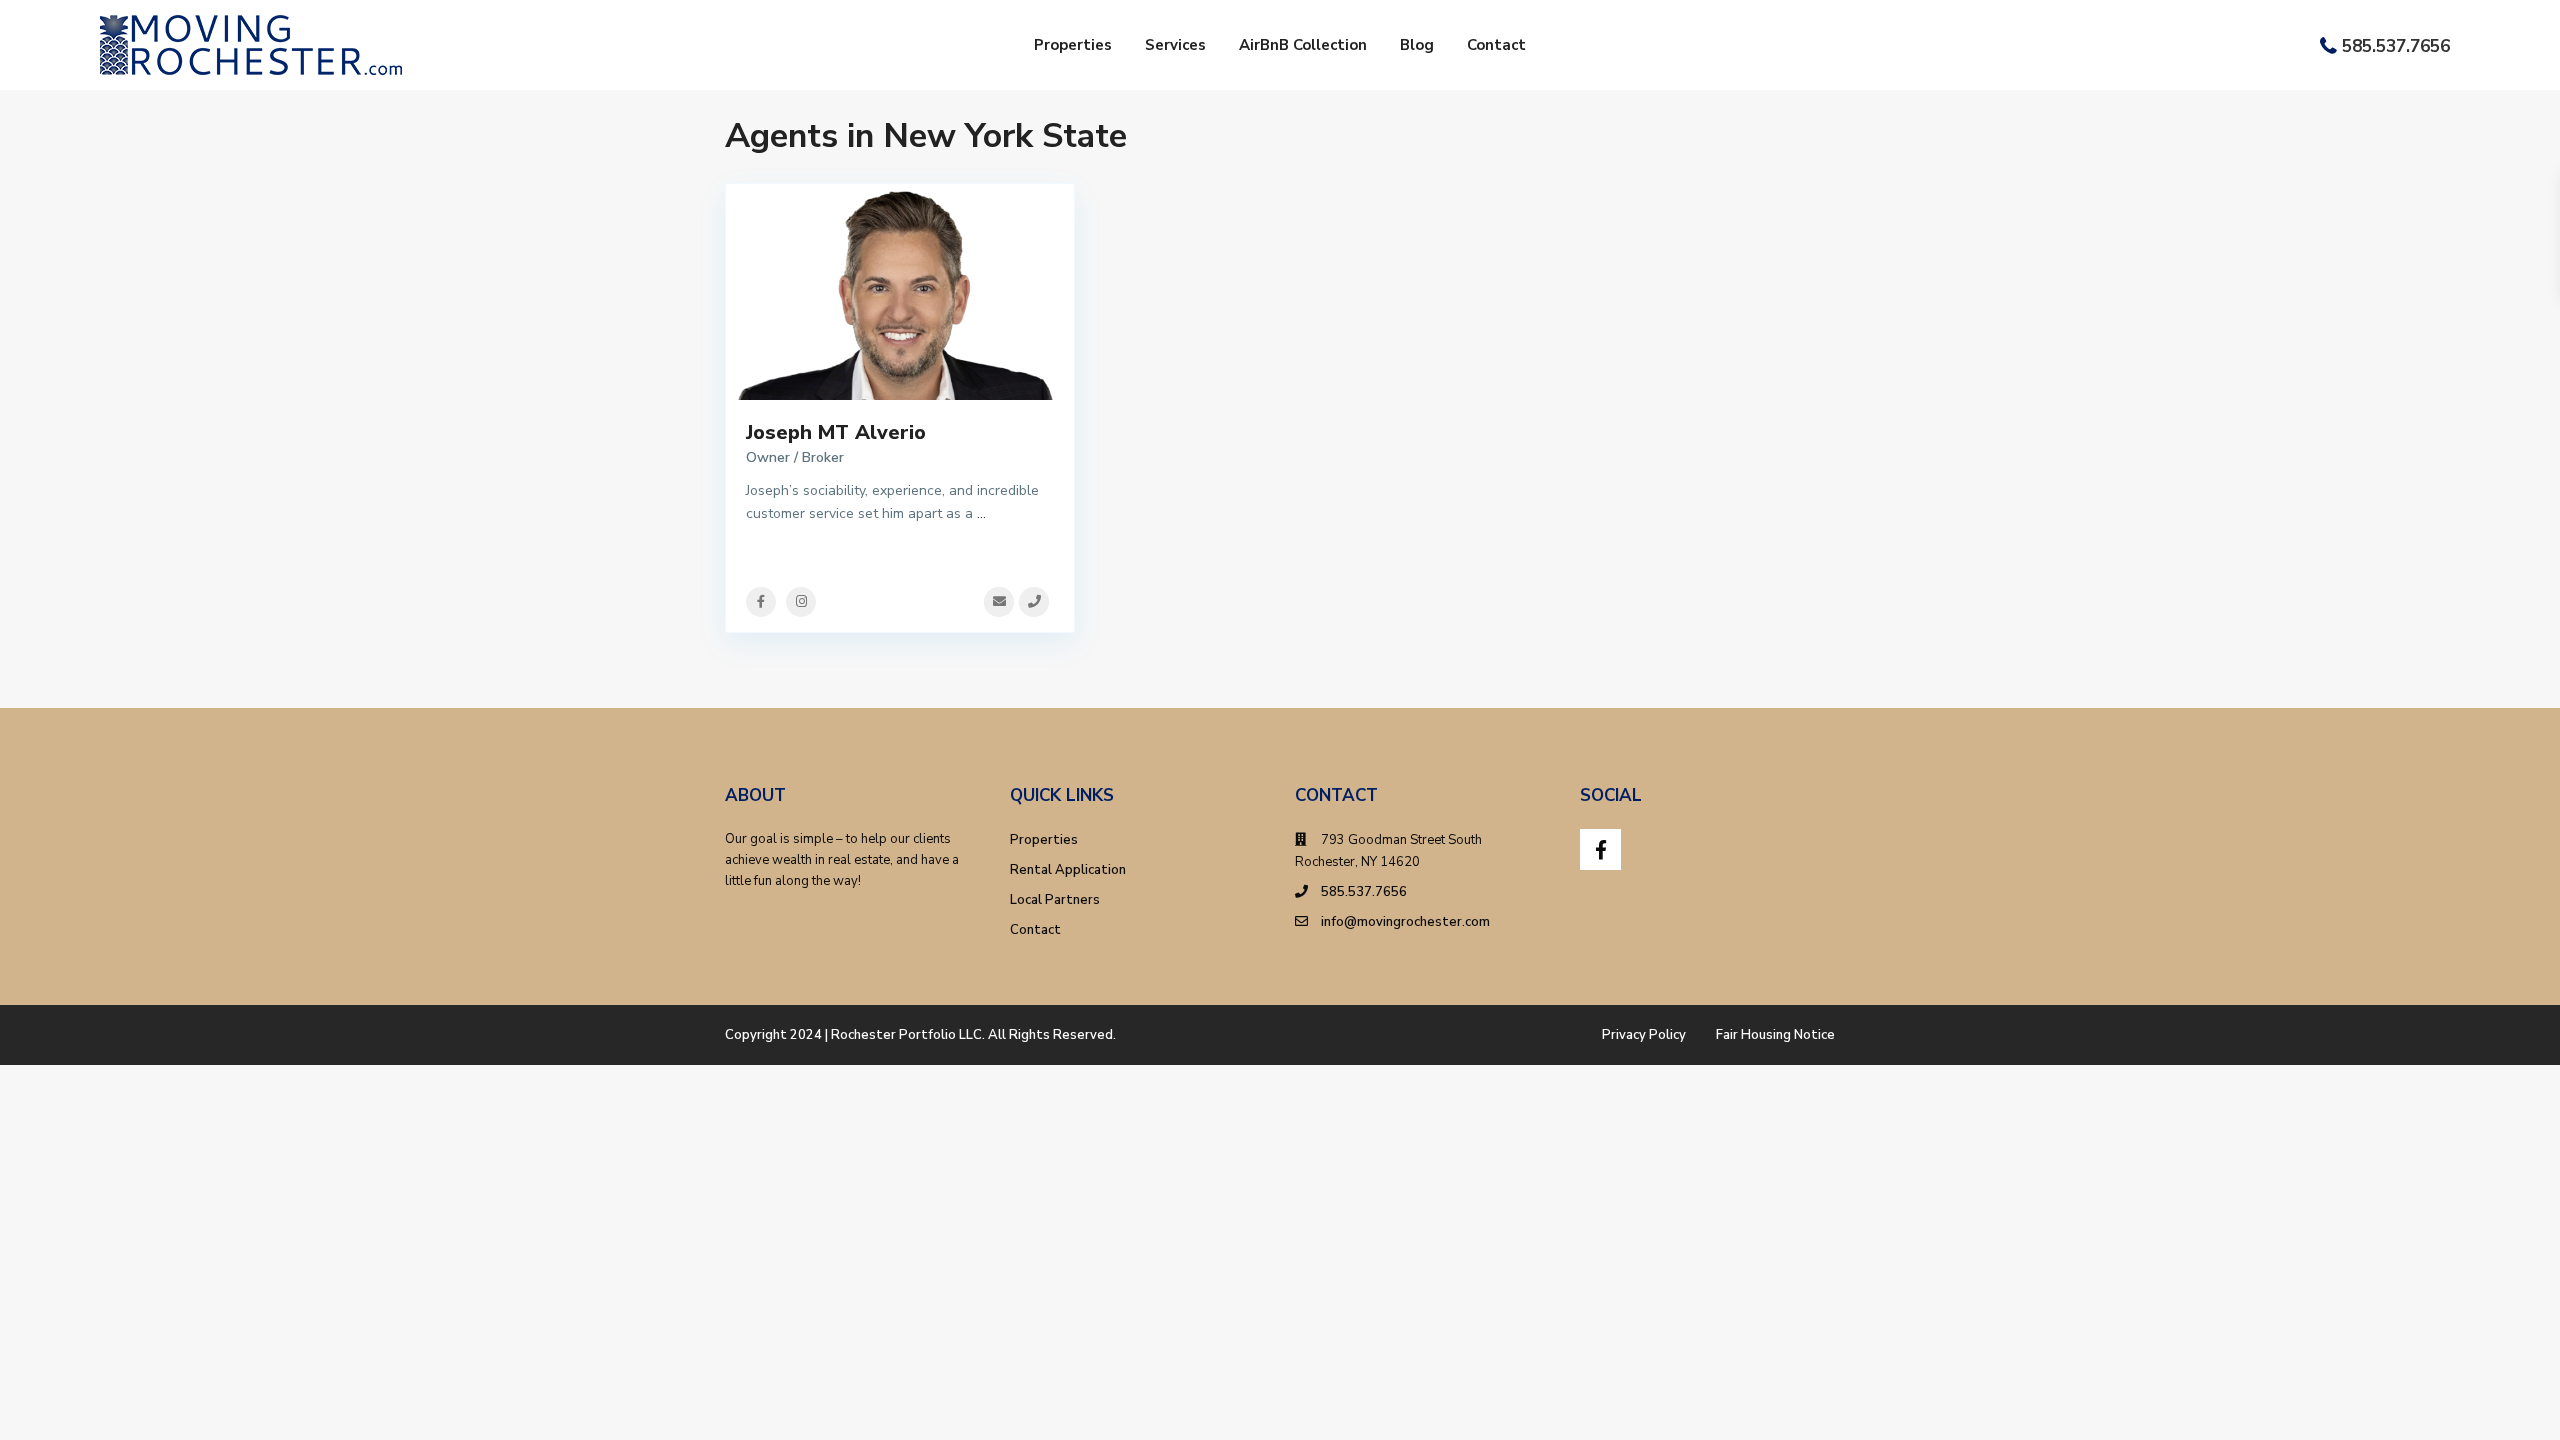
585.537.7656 (2396, 46)
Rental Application (1068, 870)
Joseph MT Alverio (836, 432)
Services (1175, 45)
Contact (1496, 45)
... (981, 513)
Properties (1073, 45)
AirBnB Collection (1303, 45)
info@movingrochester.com (1405, 922)
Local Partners (1055, 900)
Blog (1417, 45)
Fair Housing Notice (1775, 1035)
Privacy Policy (1644, 1035)
